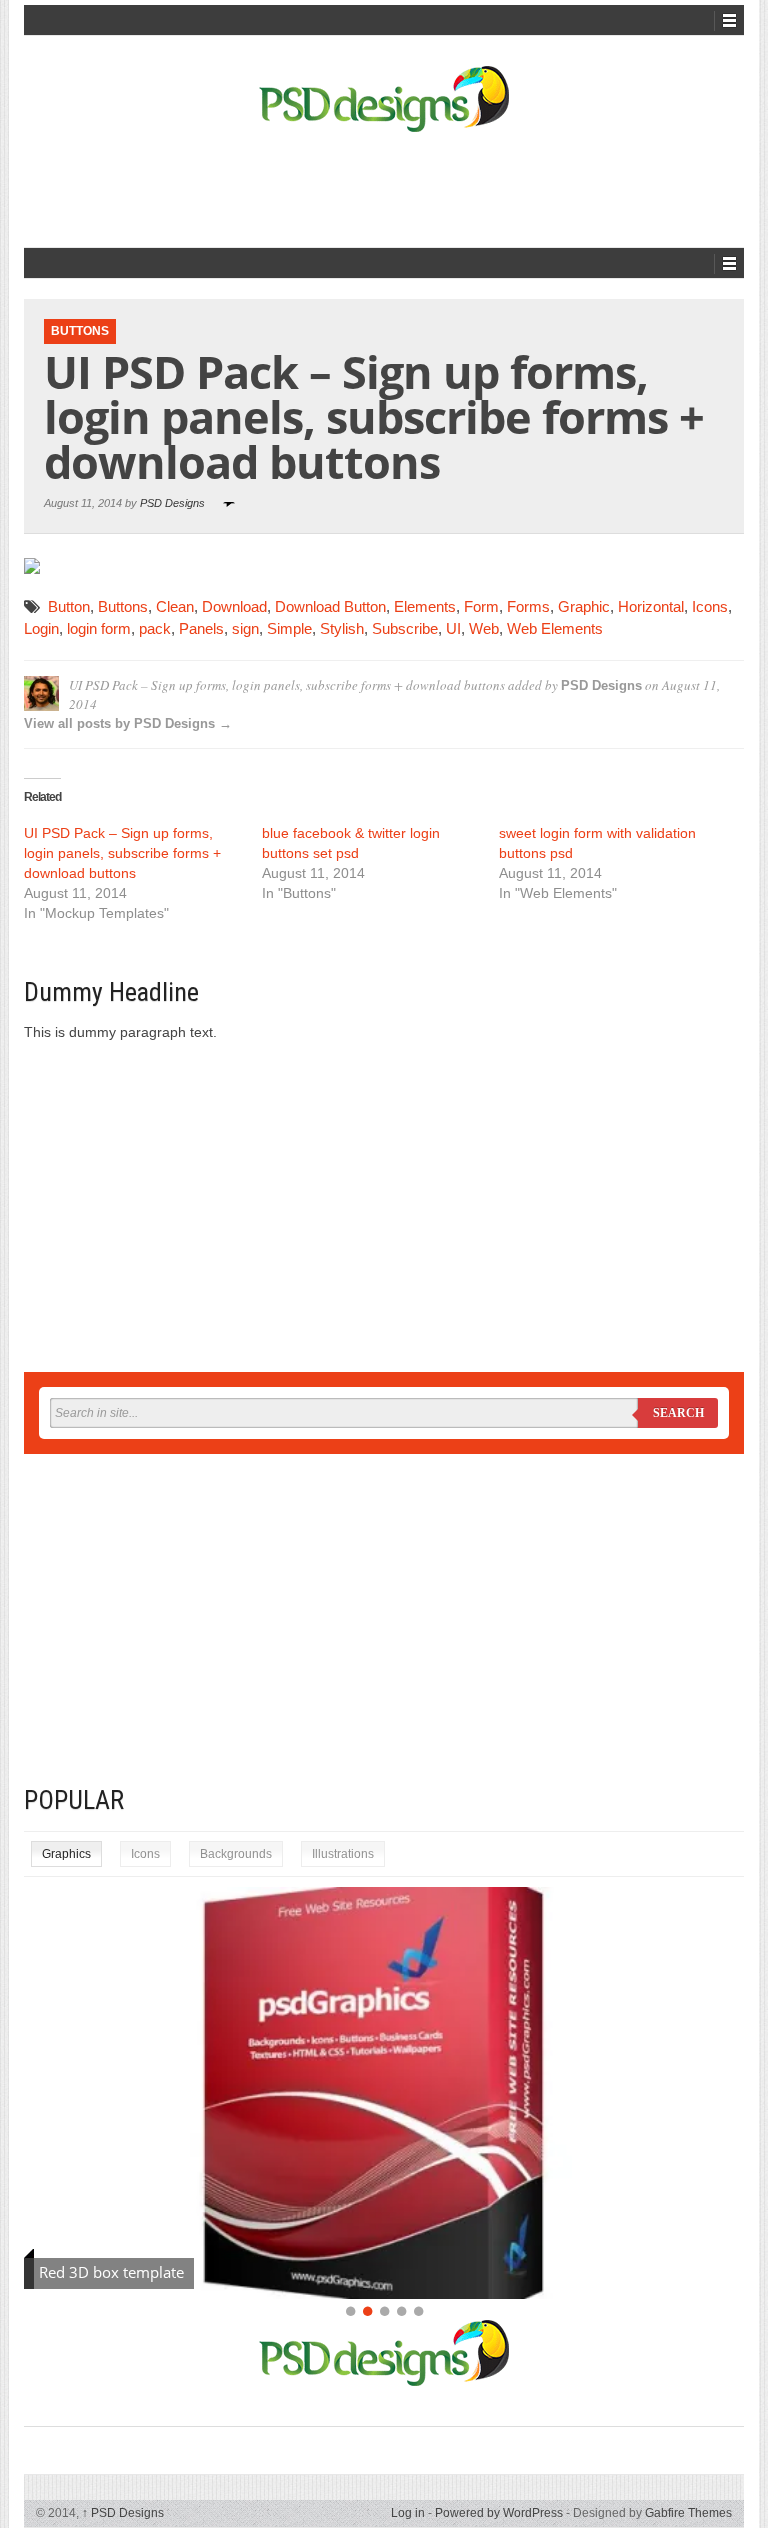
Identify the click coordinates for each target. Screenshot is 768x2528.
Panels (201, 628)
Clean (175, 606)
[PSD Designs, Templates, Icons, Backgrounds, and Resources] (384, 99)
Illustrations (343, 1854)
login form (99, 628)
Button (69, 606)
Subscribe (405, 628)
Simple (289, 628)
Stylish (342, 628)
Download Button (330, 606)
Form (481, 606)
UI (453, 628)
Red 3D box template (111, 2272)
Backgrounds (236, 1854)
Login (41, 628)
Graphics (66, 1854)
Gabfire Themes (688, 2513)
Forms (528, 606)
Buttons (80, 331)
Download (234, 606)
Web (484, 628)
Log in (408, 2513)
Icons (710, 606)
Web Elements (555, 628)
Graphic (584, 606)
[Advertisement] (388, 187)
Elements (425, 606)
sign (245, 628)
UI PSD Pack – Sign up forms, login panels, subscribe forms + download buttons (122, 853)
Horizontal (651, 606)
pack (155, 628)
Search (678, 1413)
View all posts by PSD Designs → (128, 723)
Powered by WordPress (499, 2513)
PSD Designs (172, 503)
